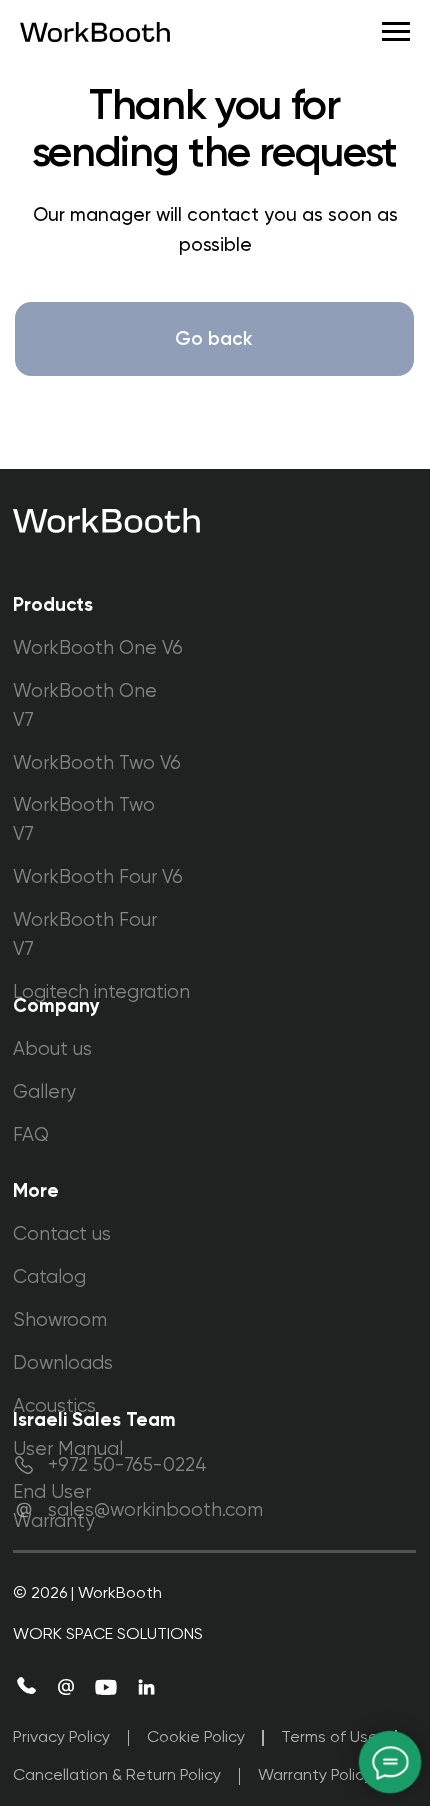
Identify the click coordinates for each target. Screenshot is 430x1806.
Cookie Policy (196, 1738)
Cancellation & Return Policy (117, 1776)
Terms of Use (329, 1738)
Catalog (49, 1277)
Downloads (63, 1363)
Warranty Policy (315, 1776)
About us (52, 1049)
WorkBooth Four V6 (98, 877)
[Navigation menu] (396, 32)
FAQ (31, 1135)
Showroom (60, 1320)
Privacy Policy (61, 1738)
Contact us (62, 1234)
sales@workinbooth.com (155, 1510)
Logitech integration (101, 992)
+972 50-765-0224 (127, 1465)
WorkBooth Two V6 (97, 763)
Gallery (44, 1092)
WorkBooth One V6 (98, 648)
